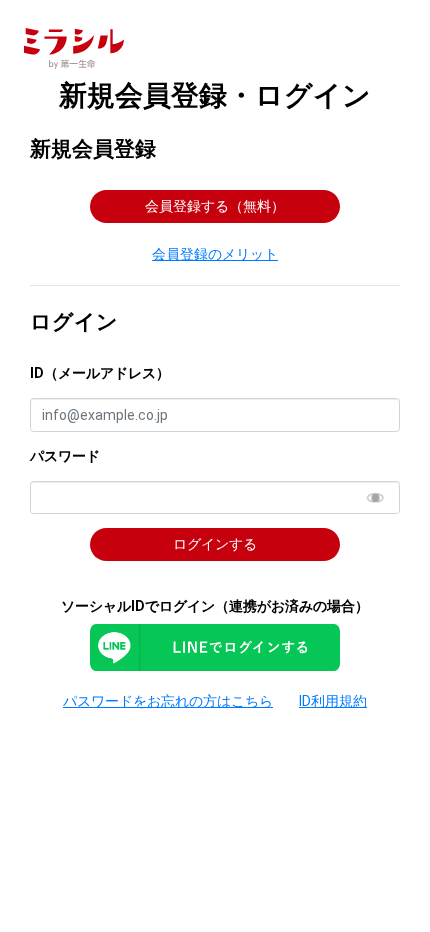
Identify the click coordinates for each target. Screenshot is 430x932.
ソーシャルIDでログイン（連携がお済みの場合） (215, 606)
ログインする (215, 544)
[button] (215, 254)
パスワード (65, 456)
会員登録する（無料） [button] (215, 206)
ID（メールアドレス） (100, 373)
